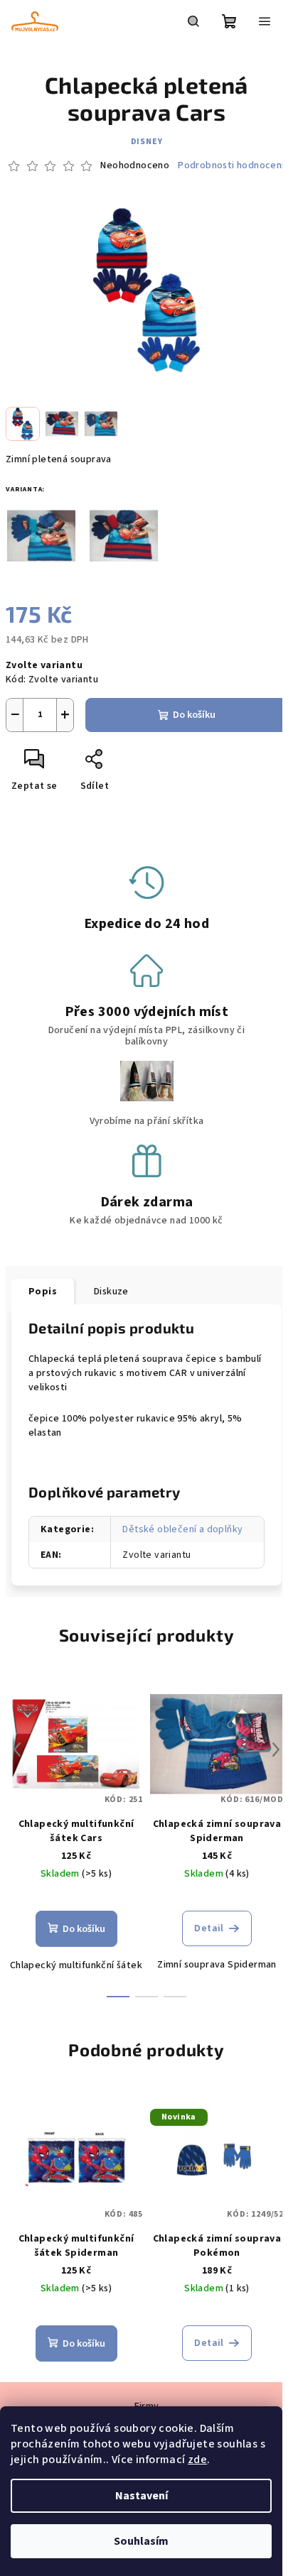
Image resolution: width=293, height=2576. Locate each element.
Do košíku (194, 715)
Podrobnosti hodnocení (231, 166)
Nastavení (142, 2496)
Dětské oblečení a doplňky (182, 1529)
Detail (209, 1928)
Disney (147, 142)
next (276, 1750)
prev (17, 1750)
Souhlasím (141, 2541)
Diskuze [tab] (111, 1292)
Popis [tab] (43, 1292)
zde (197, 2460)
